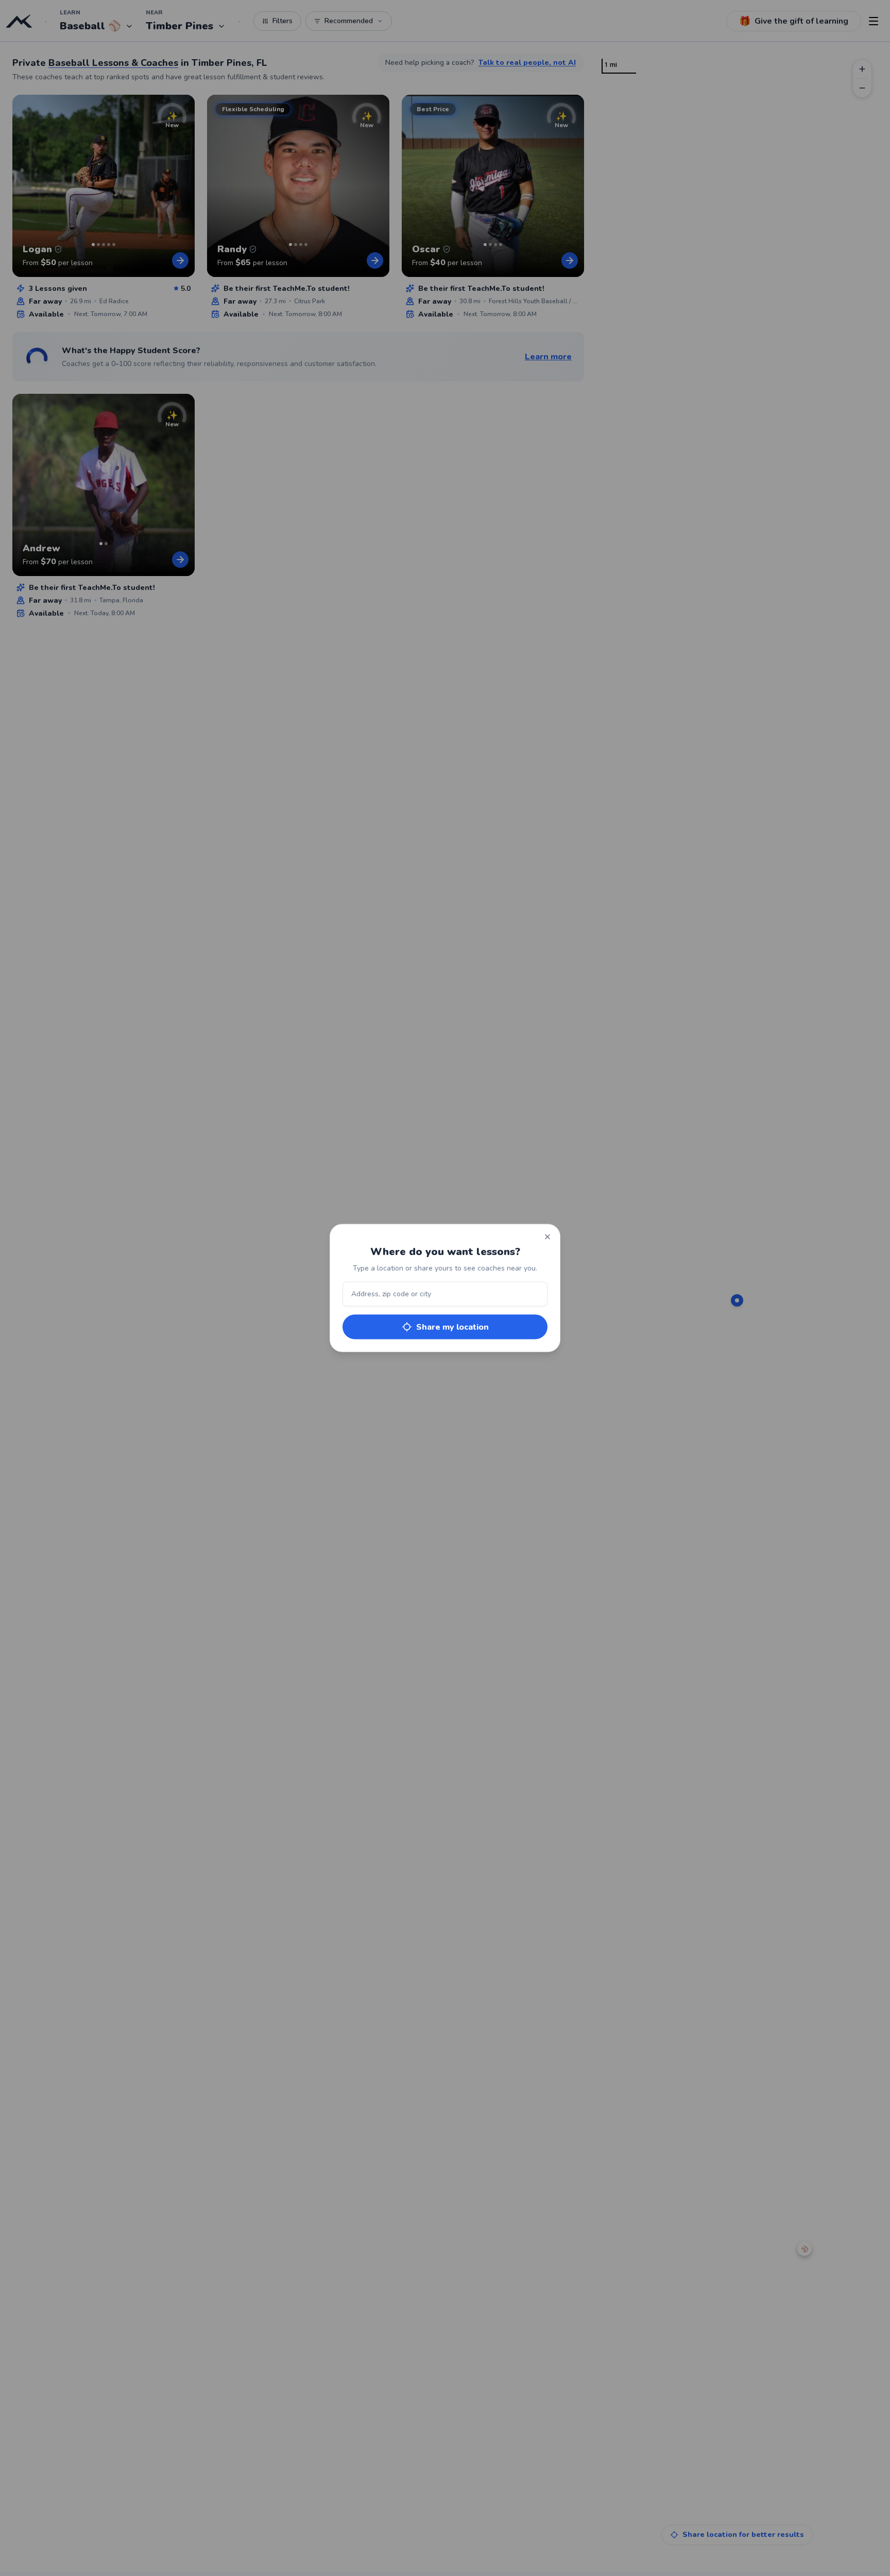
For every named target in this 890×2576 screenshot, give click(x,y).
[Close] (547, 1237)
